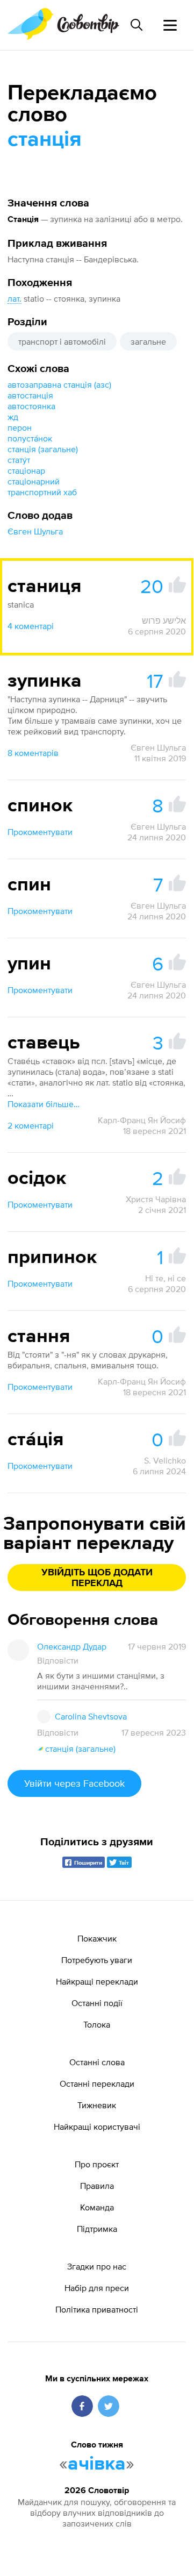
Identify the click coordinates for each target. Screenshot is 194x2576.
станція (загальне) (43, 449)
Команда (97, 2207)
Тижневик (97, 2105)
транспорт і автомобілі (62, 341)
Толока (97, 2024)
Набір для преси (97, 2288)
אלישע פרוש (164, 620)
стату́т (19, 460)
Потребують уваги (97, 1960)
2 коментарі (31, 1125)
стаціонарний (34, 481)
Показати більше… (44, 1104)
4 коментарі (31, 626)
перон (20, 427)
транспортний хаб (42, 492)
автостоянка (31, 406)
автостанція (30, 395)
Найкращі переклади (97, 1981)
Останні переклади (97, 2083)
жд (13, 417)
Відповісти (58, 1660)
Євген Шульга (35, 531)
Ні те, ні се (166, 1278)
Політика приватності (97, 2309)
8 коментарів (33, 753)
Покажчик (97, 1938)
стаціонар (26, 470)
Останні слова (97, 2062)
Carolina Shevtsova (91, 1716)
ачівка (97, 2464)
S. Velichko (165, 1460)
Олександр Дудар (72, 1646)
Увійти (74, 1783)
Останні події (97, 2003)
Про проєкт (97, 2164)
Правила (97, 2186)
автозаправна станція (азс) (59, 384)
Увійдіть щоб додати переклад (97, 1578)
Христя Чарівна (156, 1199)
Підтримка (97, 2229)
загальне (148, 341)
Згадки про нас (97, 2266)
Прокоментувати (40, 832)
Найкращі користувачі (97, 2127)
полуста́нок (30, 438)
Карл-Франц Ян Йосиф (142, 1120)
